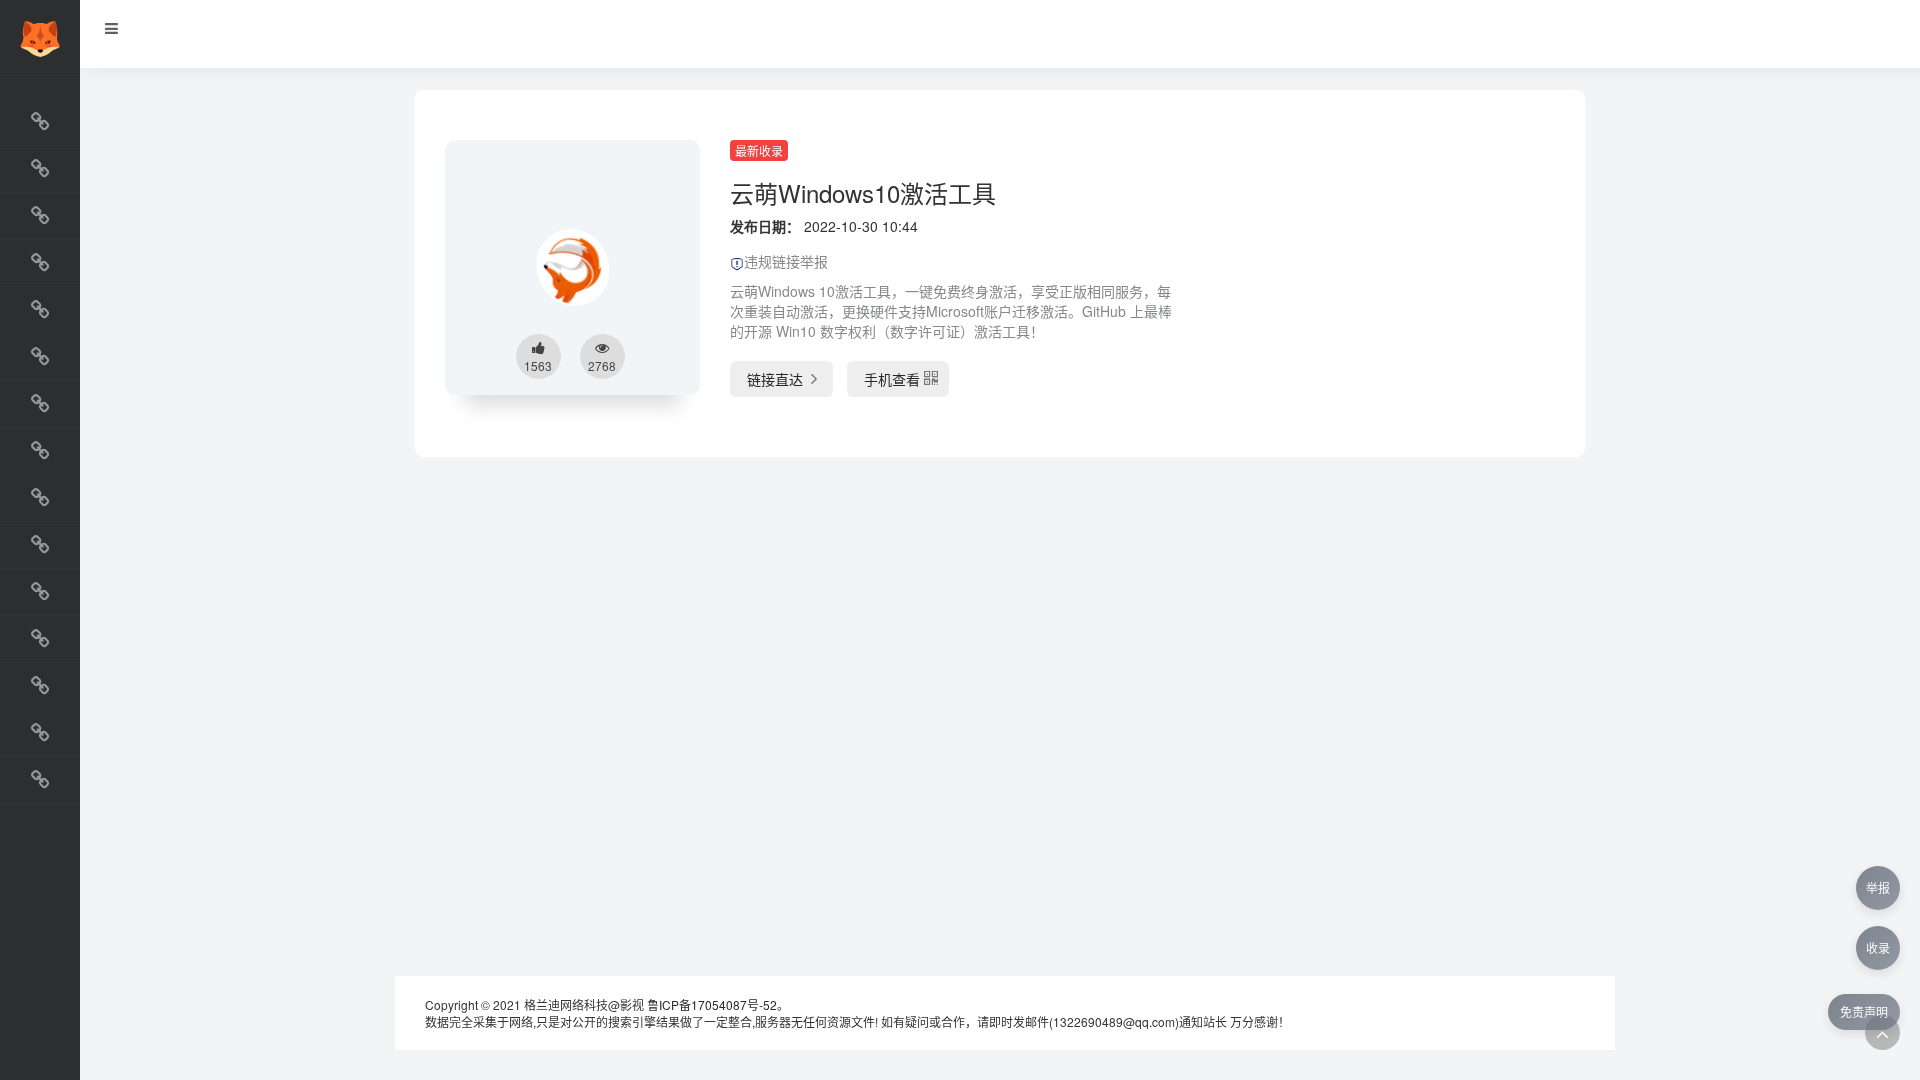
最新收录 (759, 150)
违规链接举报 (786, 261)
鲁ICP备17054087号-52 (712, 1004)
